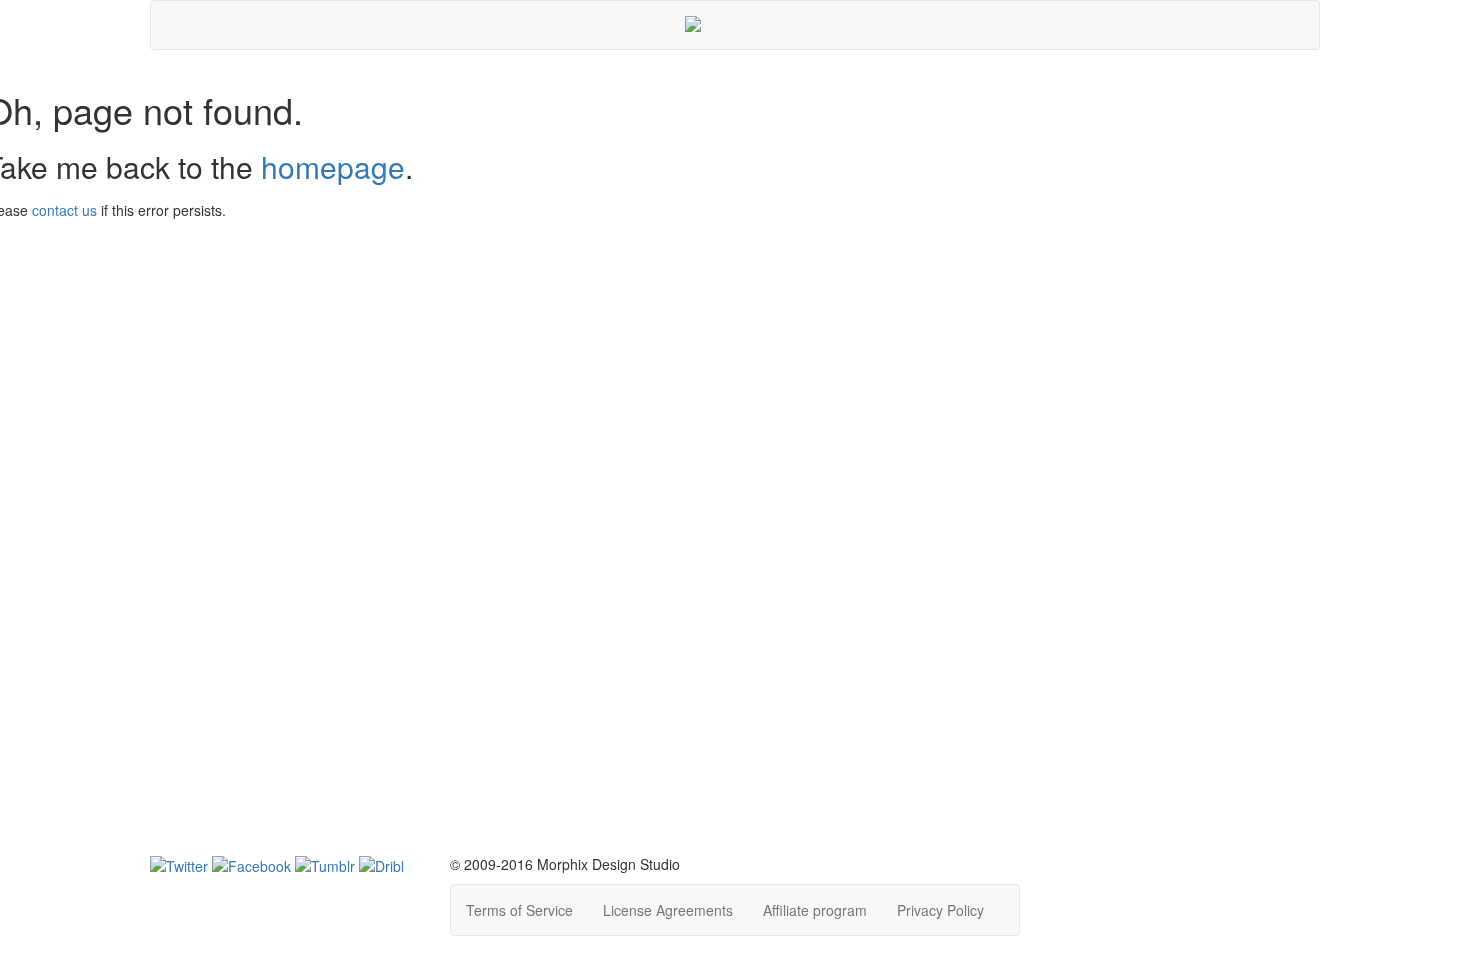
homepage (333, 166)
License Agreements (668, 910)
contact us (64, 210)
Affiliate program (815, 910)
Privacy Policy (940, 910)
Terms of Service (519, 910)
